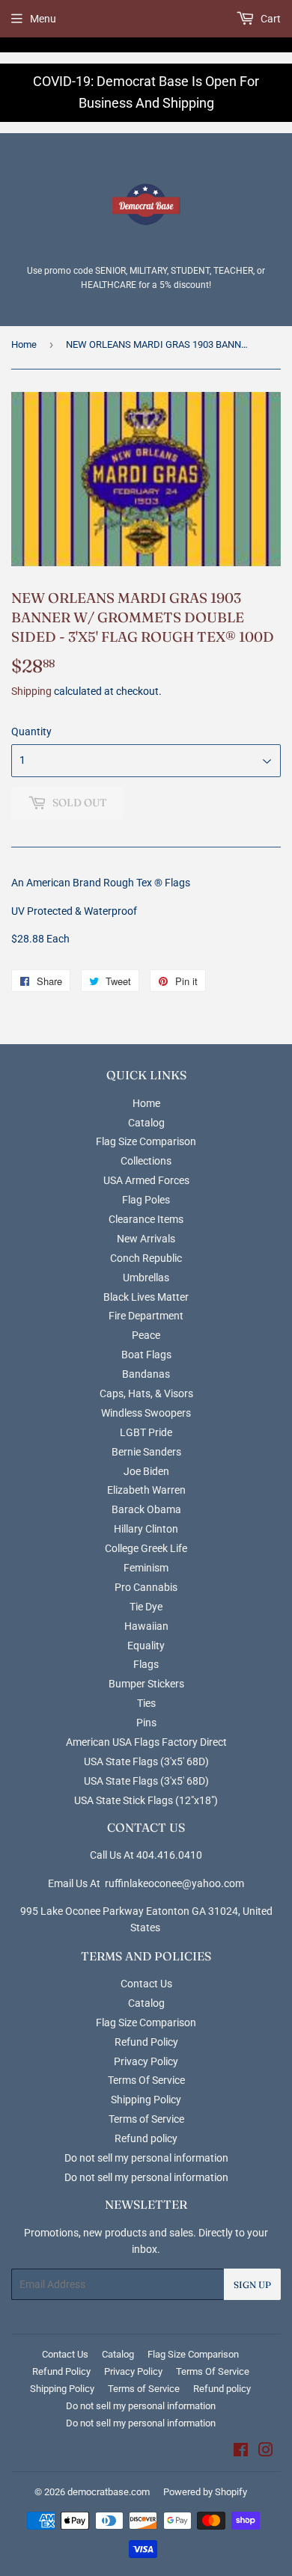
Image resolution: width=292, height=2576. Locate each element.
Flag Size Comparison (146, 1141)
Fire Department (146, 1316)
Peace (146, 1335)
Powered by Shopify (205, 2492)
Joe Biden (146, 1471)
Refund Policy (146, 2042)
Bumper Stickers (146, 1684)
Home (24, 344)
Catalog (146, 1123)
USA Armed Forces (146, 1180)
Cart (270, 19)
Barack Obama (146, 1509)
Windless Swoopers (146, 1413)
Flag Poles (146, 1200)
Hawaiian (146, 1626)
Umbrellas (146, 1278)
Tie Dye (146, 1607)
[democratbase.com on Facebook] (241, 2452)
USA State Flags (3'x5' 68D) (146, 1761)
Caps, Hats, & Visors (146, 1393)
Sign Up (252, 2285)
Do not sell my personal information (146, 2158)
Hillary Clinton (146, 1529)
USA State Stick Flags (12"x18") (146, 1800)
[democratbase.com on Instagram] (266, 2452)
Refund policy (146, 2138)
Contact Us (146, 1984)
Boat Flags (146, 1355)
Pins (146, 1723)
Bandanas (146, 1374)
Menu (43, 19)
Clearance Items (146, 1219)
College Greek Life (146, 1548)
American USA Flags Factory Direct (146, 1742)
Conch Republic (146, 1258)
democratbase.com (109, 2492)
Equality (146, 1646)
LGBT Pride (146, 1432)
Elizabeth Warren (146, 1490)
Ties (146, 1703)
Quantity (31, 732)
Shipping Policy (146, 2100)
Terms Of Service (146, 2080)
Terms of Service (146, 2119)
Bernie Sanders (146, 1452)
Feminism (146, 1568)
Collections (146, 1161)
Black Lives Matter (146, 1297)
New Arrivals (146, 1239)
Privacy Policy (146, 2061)
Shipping (31, 691)
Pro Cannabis (146, 1587)
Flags (146, 1664)
